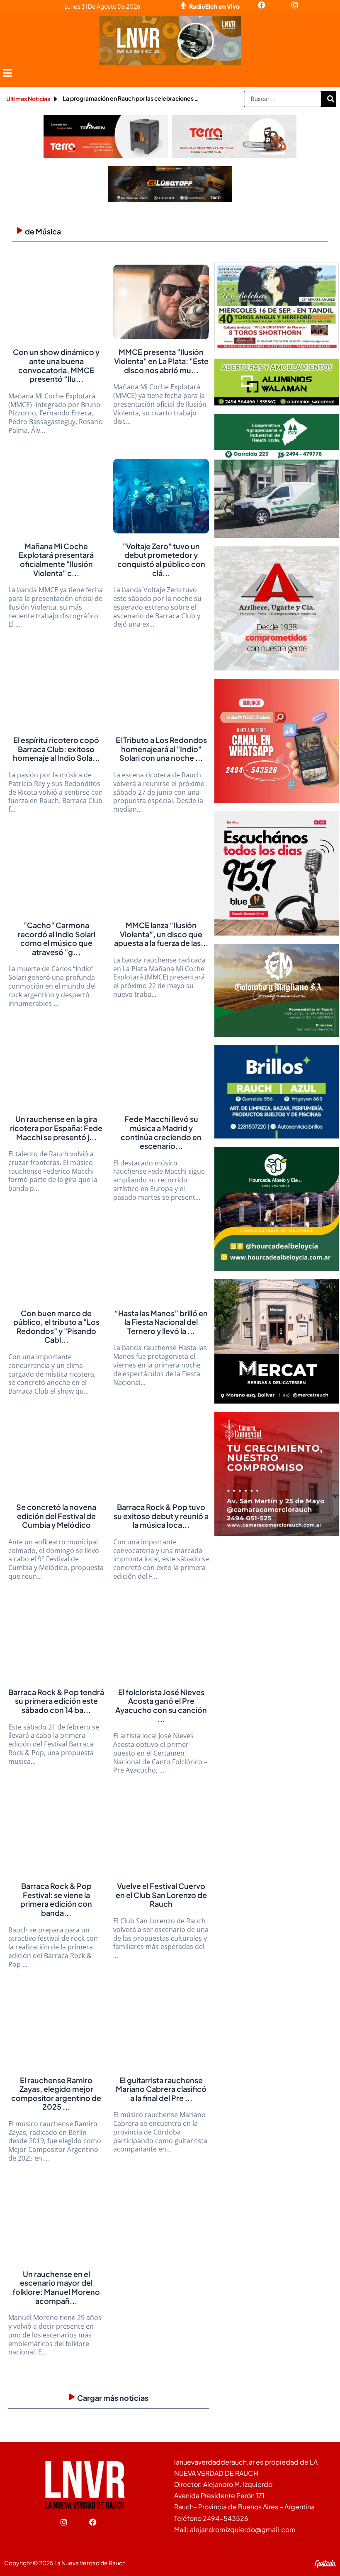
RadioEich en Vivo (214, 6)
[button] (7, 73)
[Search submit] (330, 99)
